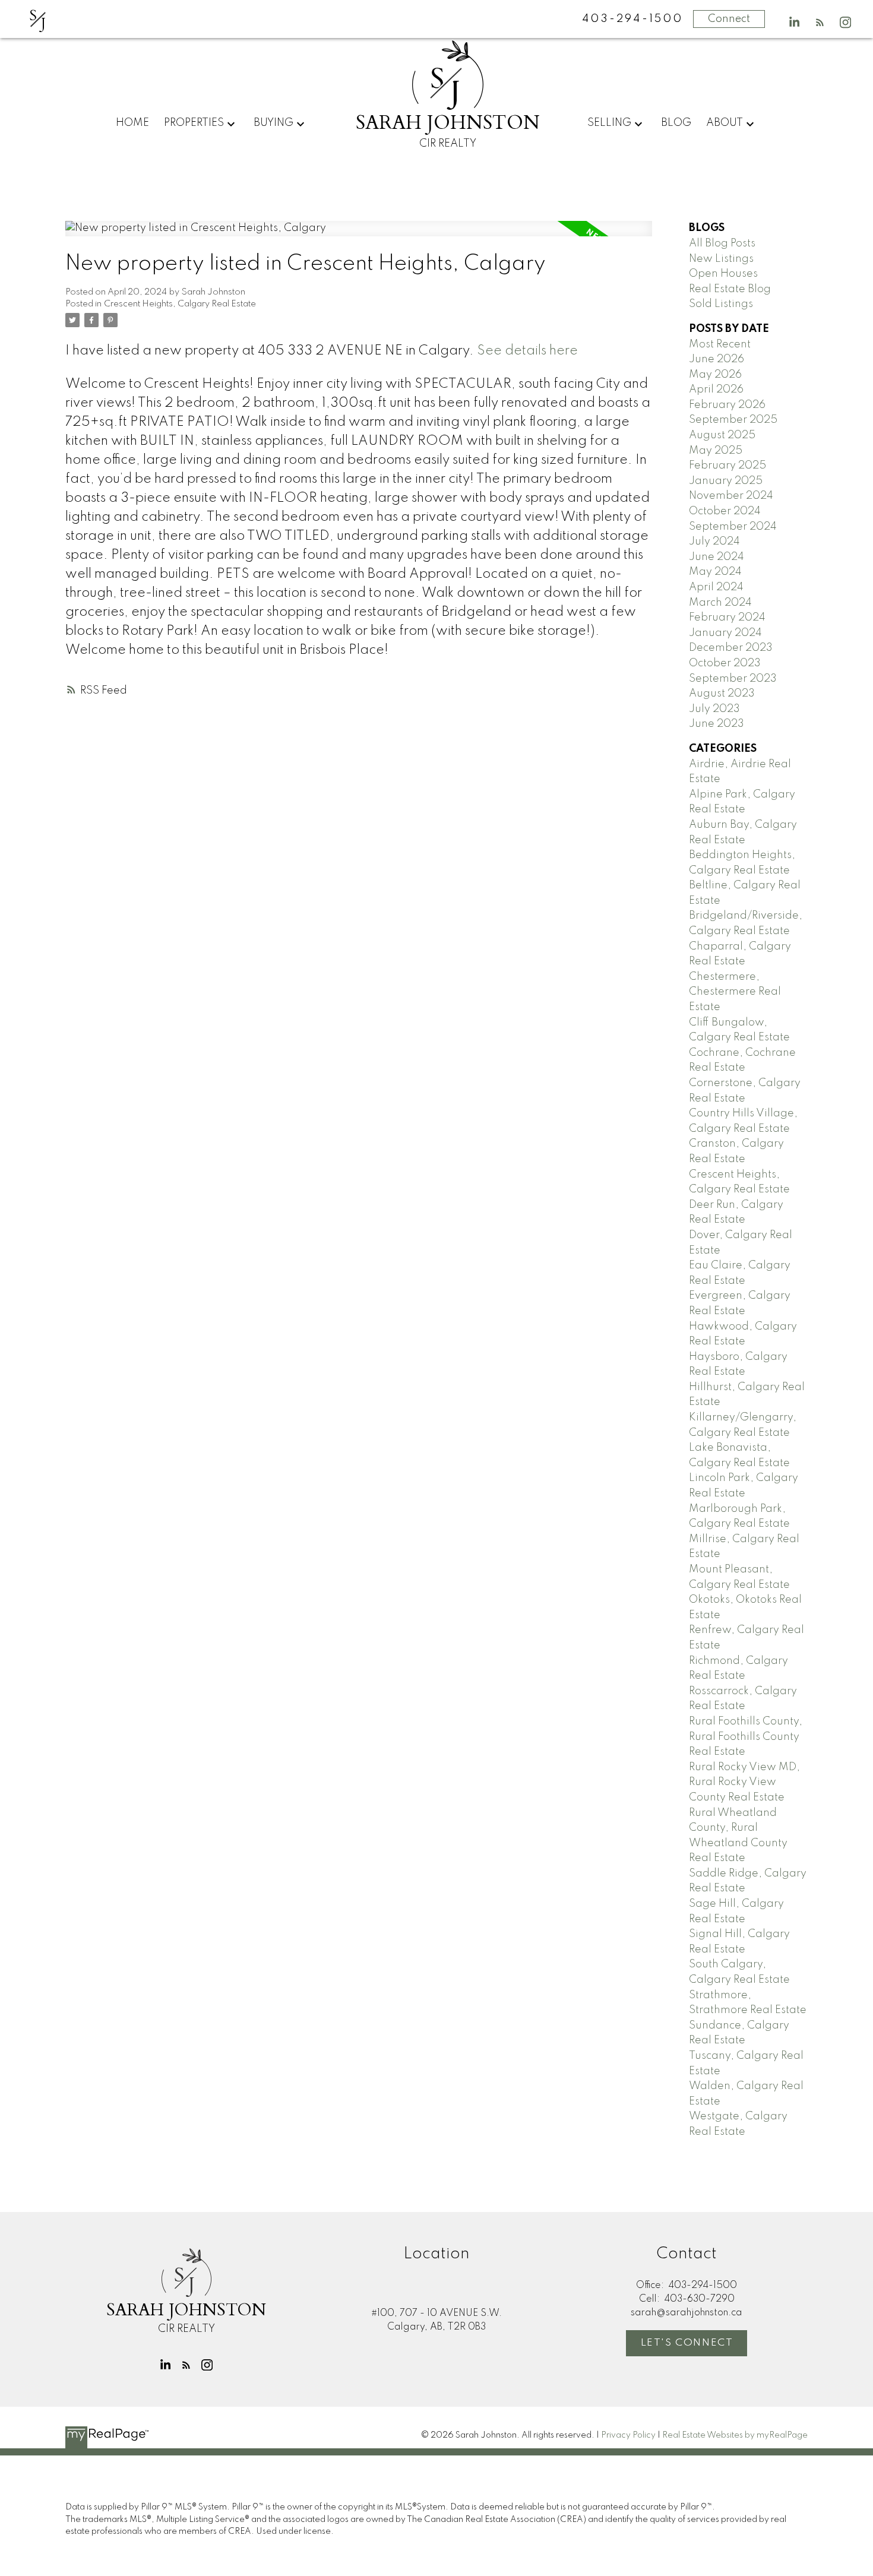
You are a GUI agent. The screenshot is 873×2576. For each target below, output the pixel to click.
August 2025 (722, 435)
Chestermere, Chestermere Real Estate (735, 992)
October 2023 (725, 663)
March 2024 (720, 603)
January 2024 (725, 633)
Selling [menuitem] (609, 123)
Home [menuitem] (132, 123)
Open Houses (723, 274)
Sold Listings (721, 304)
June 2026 (717, 359)
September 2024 (733, 527)
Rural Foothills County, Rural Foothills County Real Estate (746, 1737)
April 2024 (716, 587)
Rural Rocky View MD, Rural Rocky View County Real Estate (744, 1782)
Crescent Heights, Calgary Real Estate (180, 304)
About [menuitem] (725, 123)
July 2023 (714, 709)
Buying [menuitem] (273, 123)
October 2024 (725, 511)
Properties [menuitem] (194, 123)
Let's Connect (687, 2343)
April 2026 (716, 390)
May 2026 (715, 375)
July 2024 (714, 542)
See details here (527, 351)
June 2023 (717, 724)
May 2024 (715, 572)
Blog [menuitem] (676, 123)
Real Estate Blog (730, 289)
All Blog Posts (722, 243)
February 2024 (727, 618)
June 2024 (717, 557)
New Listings (721, 259)
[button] (794, 22)
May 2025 (716, 451)
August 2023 (722, 694)
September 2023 (733, 679)
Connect (729, 19)
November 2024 (731, 496)
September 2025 (733, 420)
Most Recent (720, 344)
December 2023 (731, 648)
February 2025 (727, 466)
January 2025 (726, 481)
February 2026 (727, 405)
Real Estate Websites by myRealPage (735, 2435)
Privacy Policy (628, 2435)
